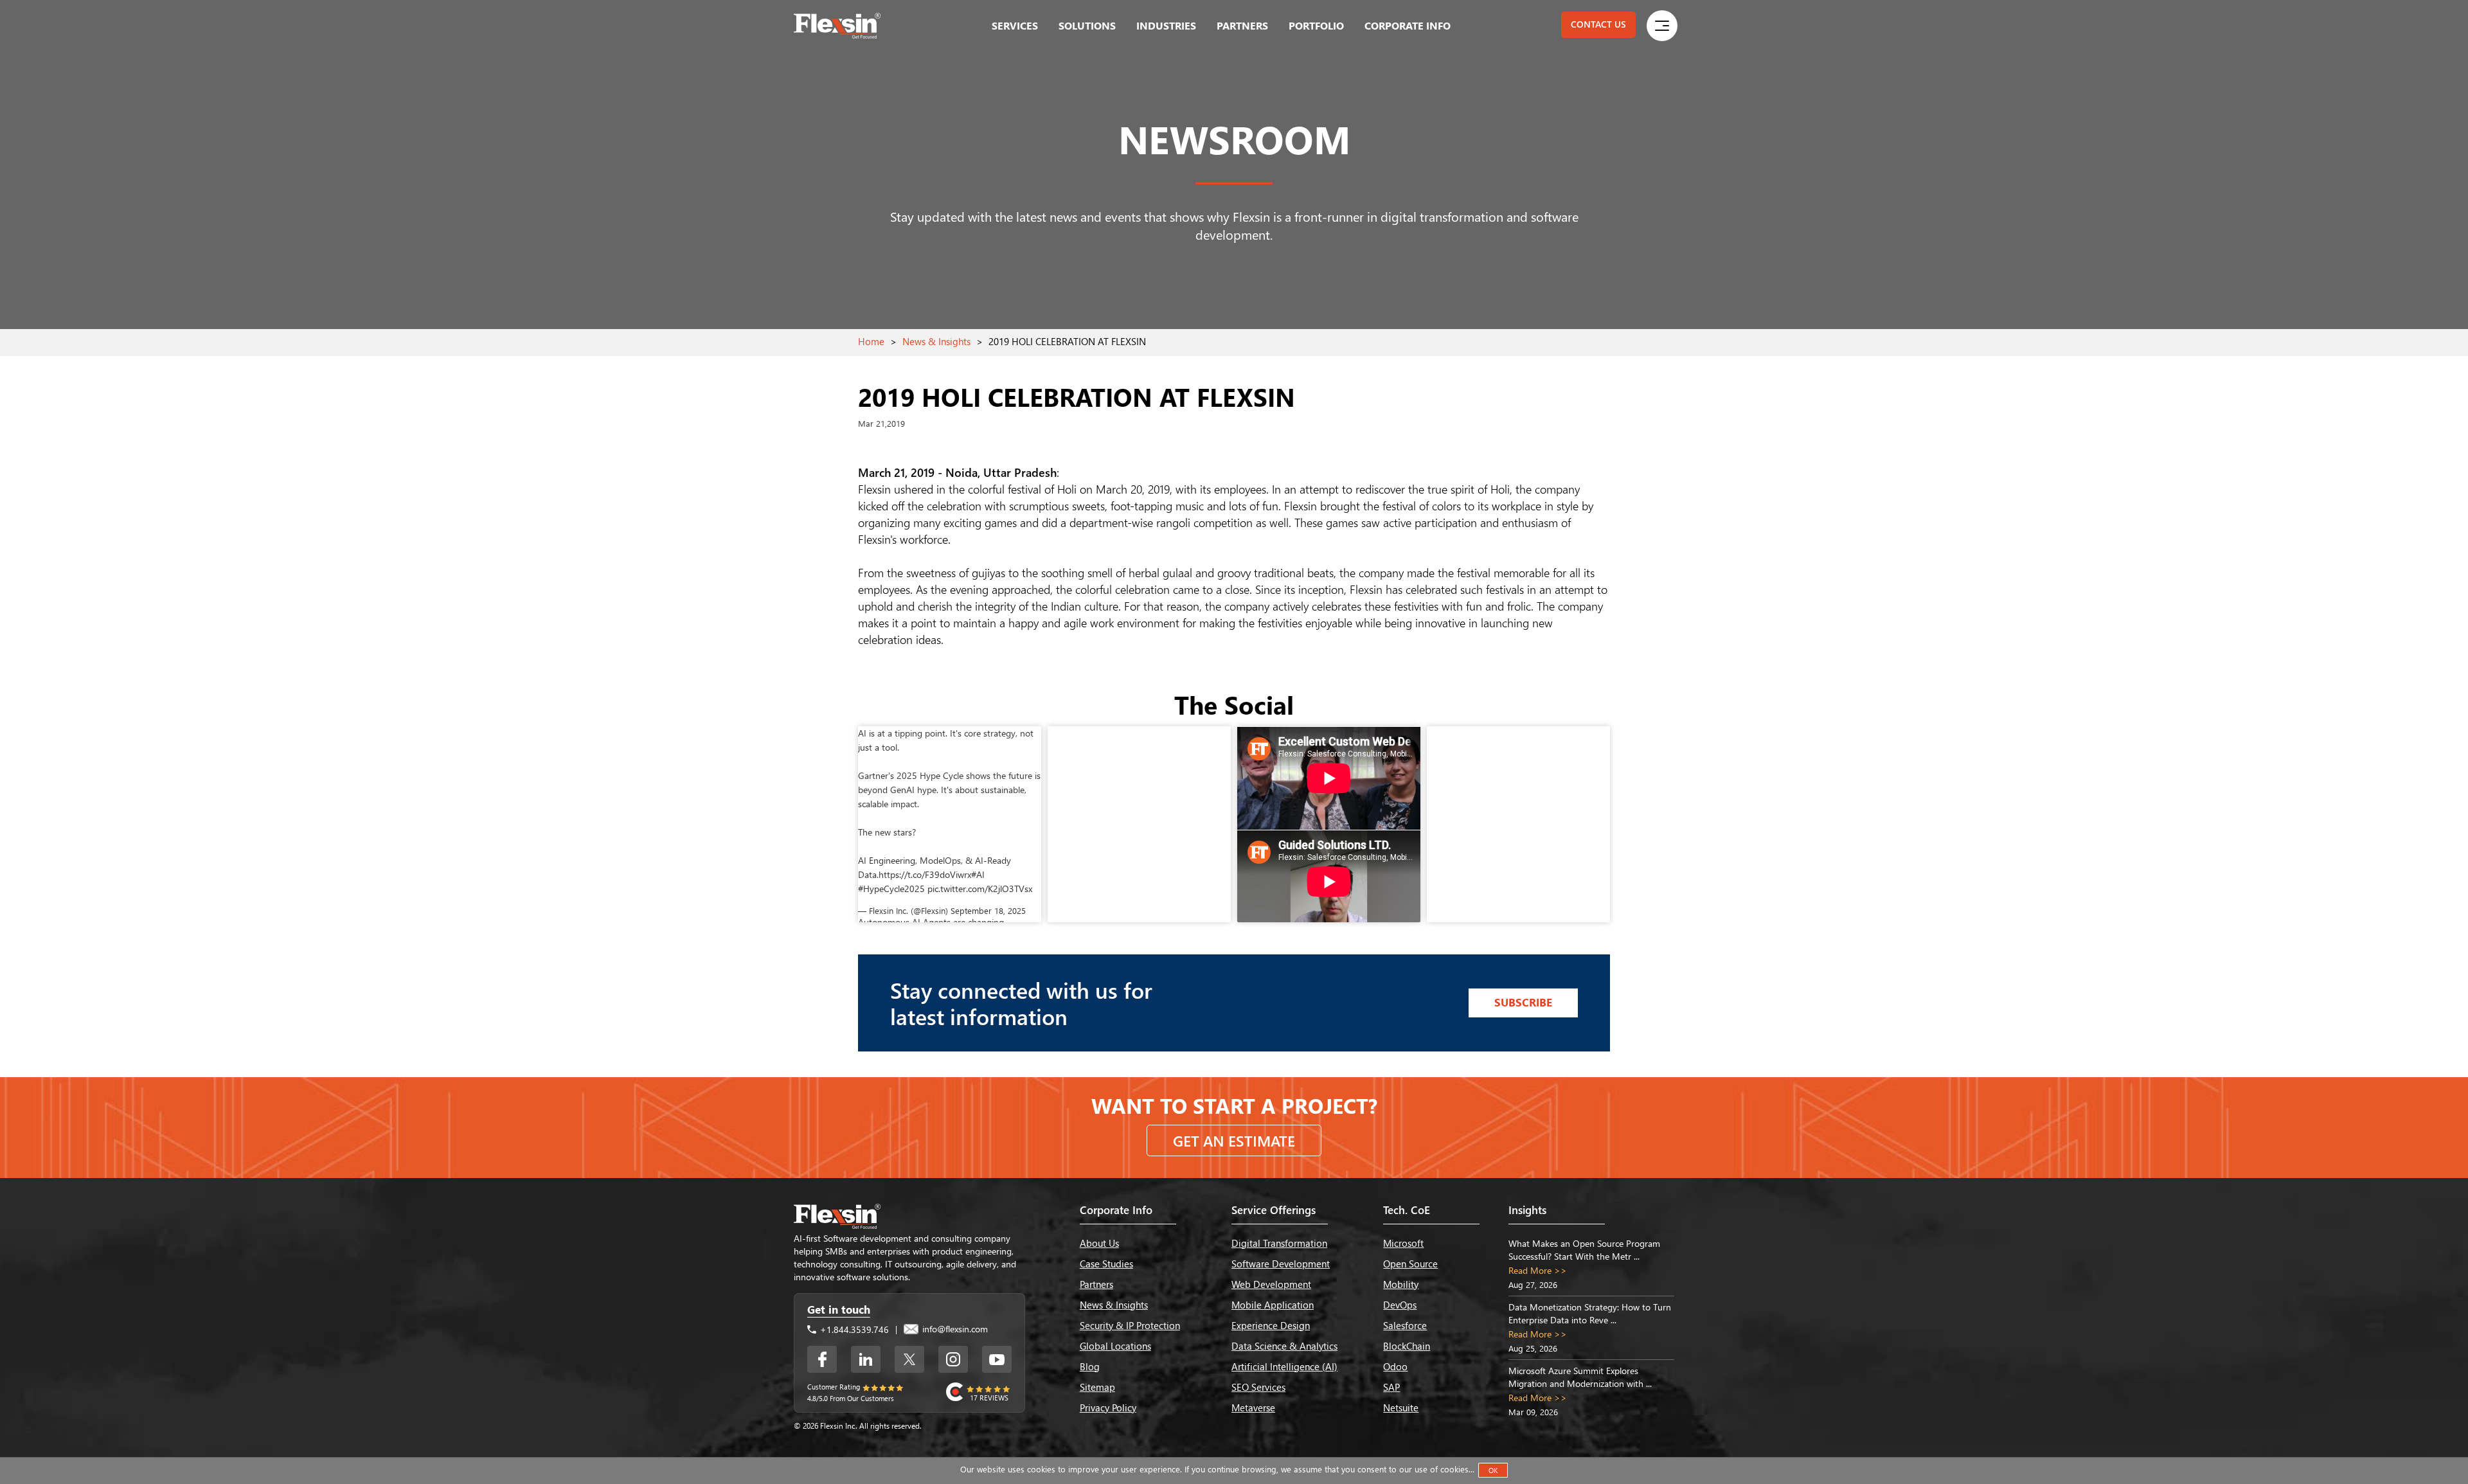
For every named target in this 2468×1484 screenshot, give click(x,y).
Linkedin (866, 1359)
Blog (1090, 1366)
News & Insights (936, 341)
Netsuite (1401, 1408)
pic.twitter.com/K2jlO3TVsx (980, 889)
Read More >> (1538, 1270)
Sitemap (1097, 1387)
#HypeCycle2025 (891, 889)
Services (1015, 25)
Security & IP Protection (1130, 1325)
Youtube (997, 1359)
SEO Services (1258, 1387)
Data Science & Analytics (1284, 1346)
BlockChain (1407, 1346)
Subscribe (1523, 1002)
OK (1493, 1470)
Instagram (953, 1359)
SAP (1391, 1387)
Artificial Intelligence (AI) (1284, 1366)
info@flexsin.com (954, 1329)
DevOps (1400, 1305)
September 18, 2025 (988, 910)
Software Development (1281, 1264)
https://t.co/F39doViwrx (925, 874)
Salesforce (1405, 1325)
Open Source (1410, 1264)
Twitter (909, 1359)
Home (871, 341)
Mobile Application (1273, 1305)
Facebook (822, 1359)
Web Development (1271, 1284)
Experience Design (1271, 1325)
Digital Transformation (1279, 1243)
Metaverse (1253, 1408)
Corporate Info (1408, 25)
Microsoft (1403, 1243)
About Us (1099, 1243)
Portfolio (1316, 25)
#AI (978, 874)
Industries (1166, 25)
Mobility (1401, 1284)
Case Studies (1106, 1264)
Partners (1242, 25)
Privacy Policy (1108, 1408)
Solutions (1087, 25)
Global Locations (1115, 1346)
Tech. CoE (1407, 1210)
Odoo (1395, 1366)
